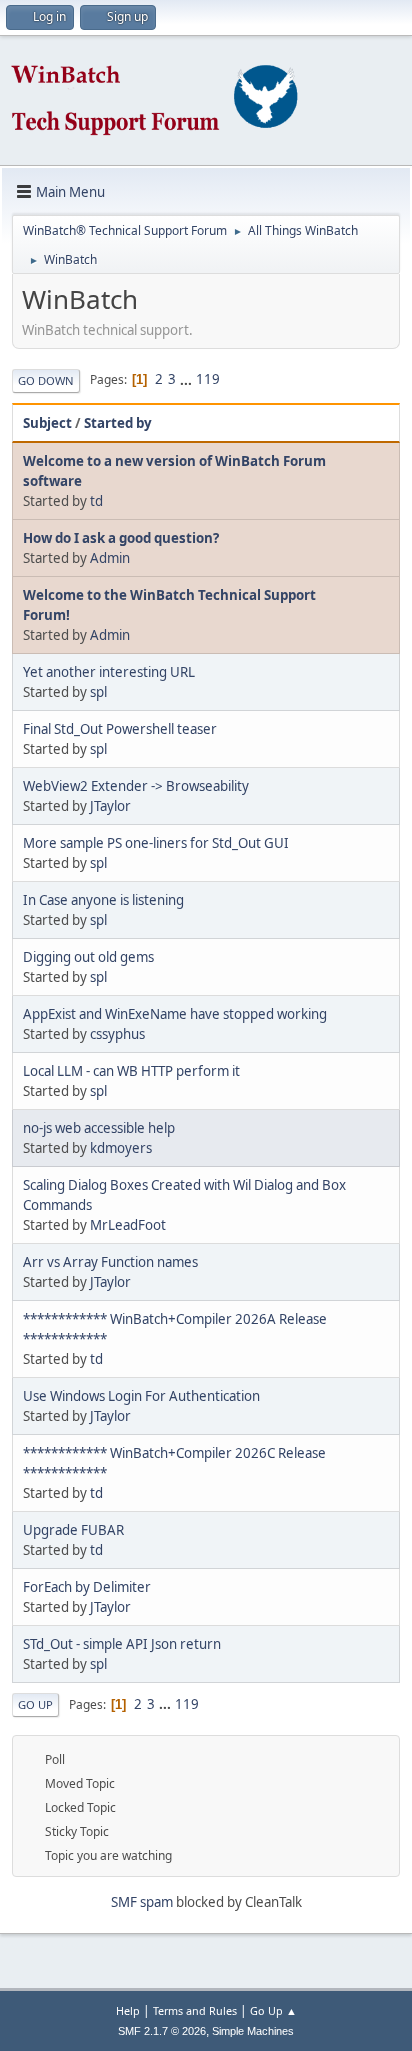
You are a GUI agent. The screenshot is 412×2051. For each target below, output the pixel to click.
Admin (110, 558)
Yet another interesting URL (109, 672)
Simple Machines (253, 2031)
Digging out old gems (88, 957)
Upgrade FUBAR (73, 1530)
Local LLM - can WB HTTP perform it (131, 1071)
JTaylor (110, 806)
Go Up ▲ (273, 2010)
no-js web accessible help (99, 1128)
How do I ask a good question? (121, 538)
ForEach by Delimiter (87, 1587)
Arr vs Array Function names (110, 1262)
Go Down (46, 380)
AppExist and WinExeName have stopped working (175, 1014)
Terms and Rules (195, 2010)
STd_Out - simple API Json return (122, 1644)
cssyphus (117, 1034)
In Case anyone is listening (103, 900)
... (187, 379)
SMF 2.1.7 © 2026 (162, 2031)
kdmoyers (121, 1148)
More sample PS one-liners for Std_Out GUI (156, 843)
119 (208, 379)
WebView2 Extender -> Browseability (136, 786)
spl (98, 692)
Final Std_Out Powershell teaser (120, 729)
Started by (118, 423)
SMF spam (142, 1902)
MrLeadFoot (128, 1225)
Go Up (35, 1704)
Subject (47, 423)
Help (128, 2010)
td (96, 501)
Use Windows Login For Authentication (141, 1396)
